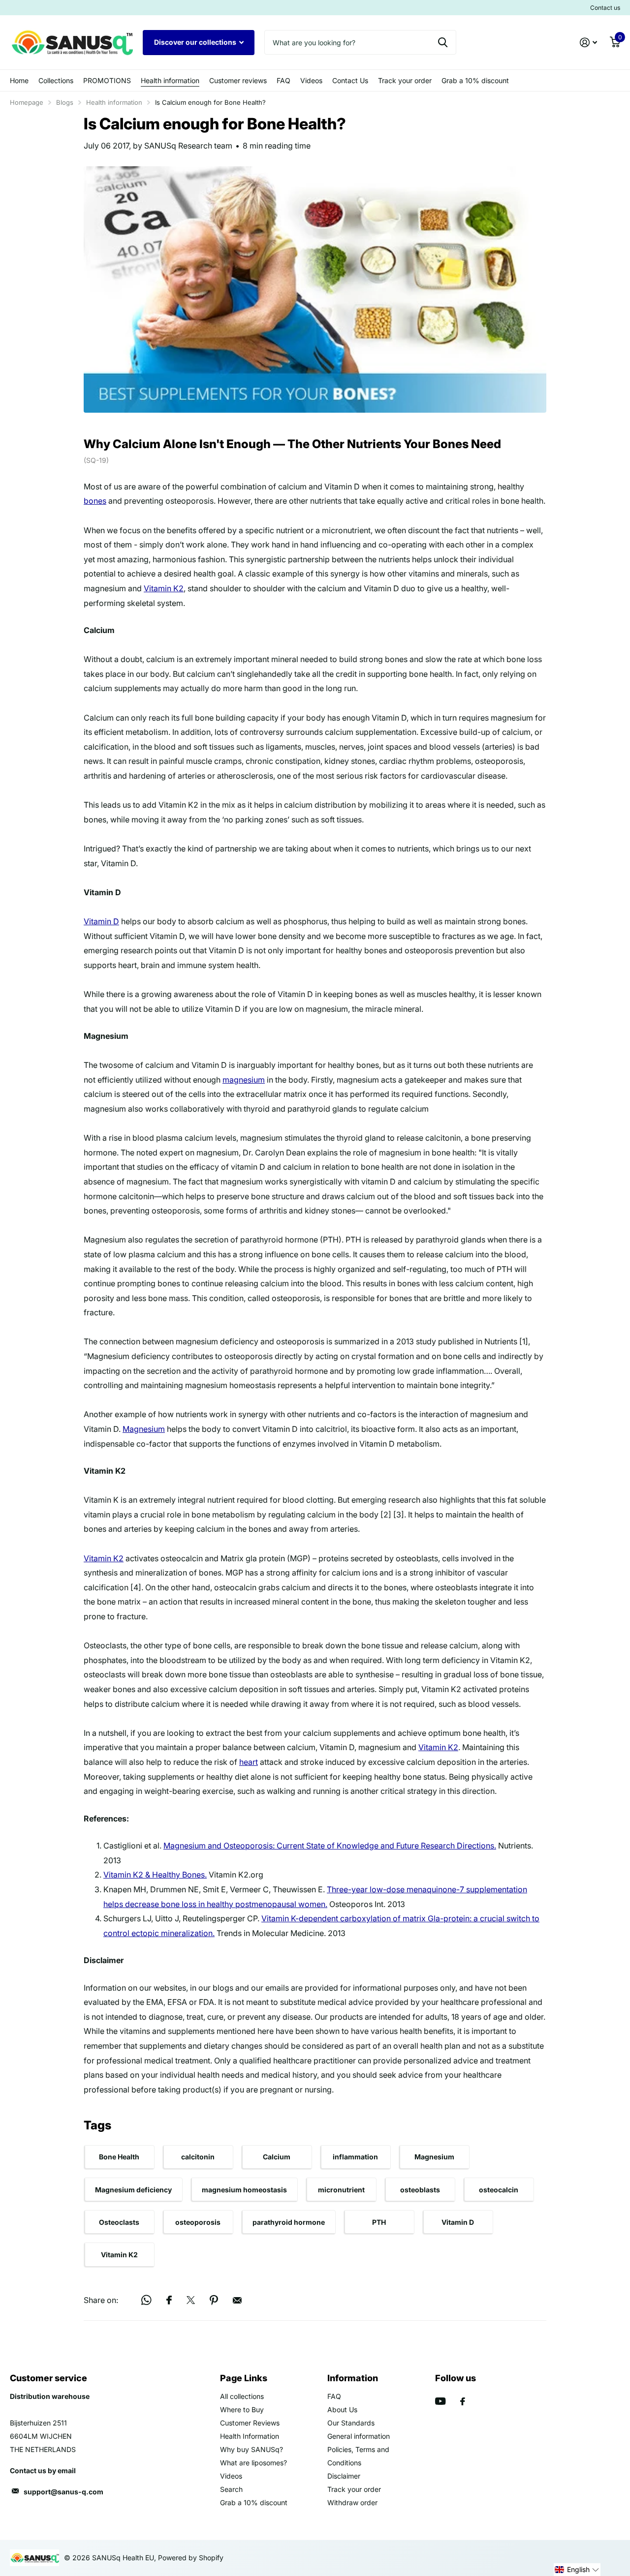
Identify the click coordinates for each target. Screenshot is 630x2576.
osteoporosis (198, 2222)
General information (359, 2436)
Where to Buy (242, 2409)
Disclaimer (344, 2476)
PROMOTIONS (107, 80)
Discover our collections (196, 42)
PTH (379, 2222)
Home (19, 80)
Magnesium (144, 1429)
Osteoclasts (119, 2222)
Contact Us (350, 80)
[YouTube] (440, 2401)
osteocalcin (499, 2190)
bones (95, 501)
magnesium (244, 1080)
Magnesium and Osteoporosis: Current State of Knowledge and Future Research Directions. (330, 1846)
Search (231, 2489)
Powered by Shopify (191, 2558)
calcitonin (198, 2157)
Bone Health (119, 2157)
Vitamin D (101, 921)
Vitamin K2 (164, 588)
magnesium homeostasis (244, 2190)
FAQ (283, 80)
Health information (170, 80)
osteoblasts (420, 2190)
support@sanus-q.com (63, 2492)
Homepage (27, 102)
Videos (311, 80)
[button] (577, 2570)
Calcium (277, 2157)
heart (249, 1762)
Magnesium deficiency (133, 2190)
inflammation (355, 2157)
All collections (242, 2396)
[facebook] (463, 2401)
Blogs (65, 102)
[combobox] (360, 42)
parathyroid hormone (289, 2222)
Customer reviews (238, 80)
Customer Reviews (250, 2423)
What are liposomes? (253, 2463)
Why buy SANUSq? (252, 2449)
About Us (342, 2409)
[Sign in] (588, 43)
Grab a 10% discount (475, 80)
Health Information (250, 2436)
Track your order (405, 80)
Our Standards (351, 2423)
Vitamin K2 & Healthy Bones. (155, 1875)
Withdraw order (352, 2502)
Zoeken (443, 42)
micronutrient (341, 2190)
